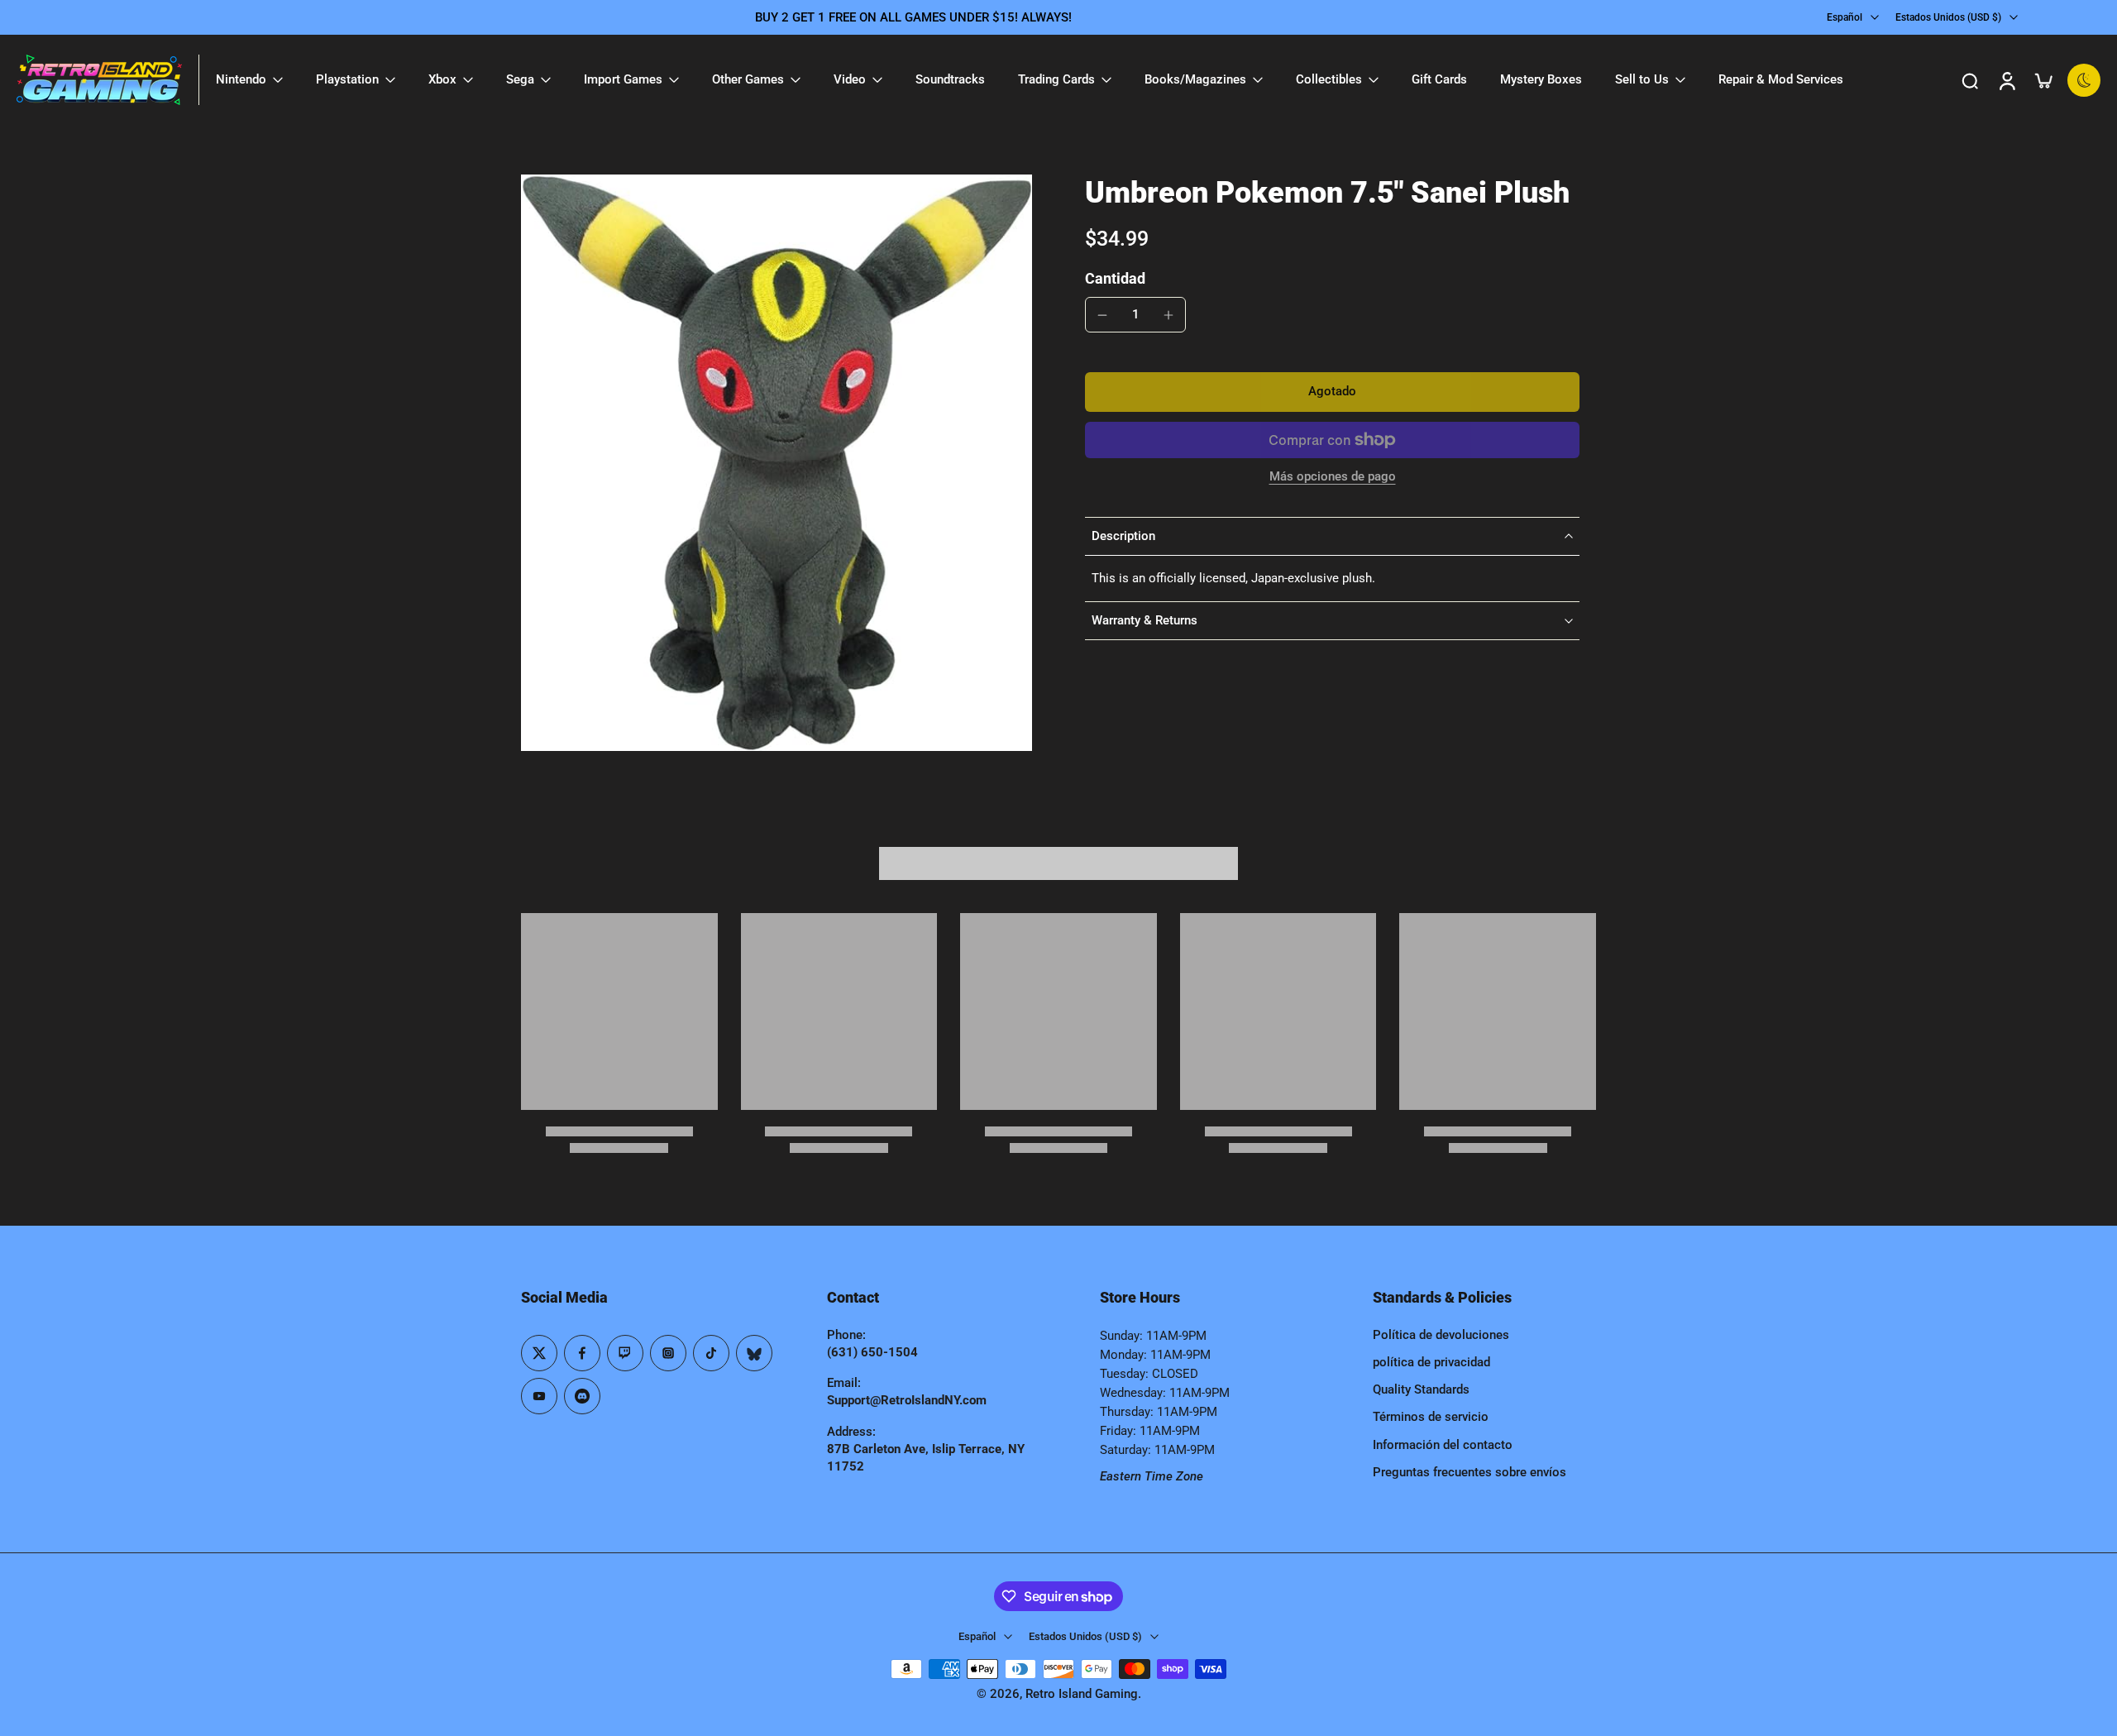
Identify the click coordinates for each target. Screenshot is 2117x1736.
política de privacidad (1431, 1362)
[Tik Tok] (711, 1353)
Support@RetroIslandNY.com (907, 1400)
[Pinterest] (625, 1353)
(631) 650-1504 (872, 1352)
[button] (1332, 392)
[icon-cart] (2043, 80)
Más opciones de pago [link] (1333, 477)
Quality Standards (1421, 1389)
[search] (1970, 80)
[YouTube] (539, 1396)
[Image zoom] (777, 463)
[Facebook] (582, 1353)
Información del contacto (1443, 1445)
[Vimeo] (582, 1396)
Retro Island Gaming (1082, 1694)
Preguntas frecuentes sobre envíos (1469, 1472)
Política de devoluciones (1441, 1335)
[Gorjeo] (539, 1353)
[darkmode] (2084, 80)
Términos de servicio (1431, 1417)
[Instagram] (668, 1353)
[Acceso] (2006, 80)
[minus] (1102, 315)
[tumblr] (754, 1353)
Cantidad (1115, 279)
